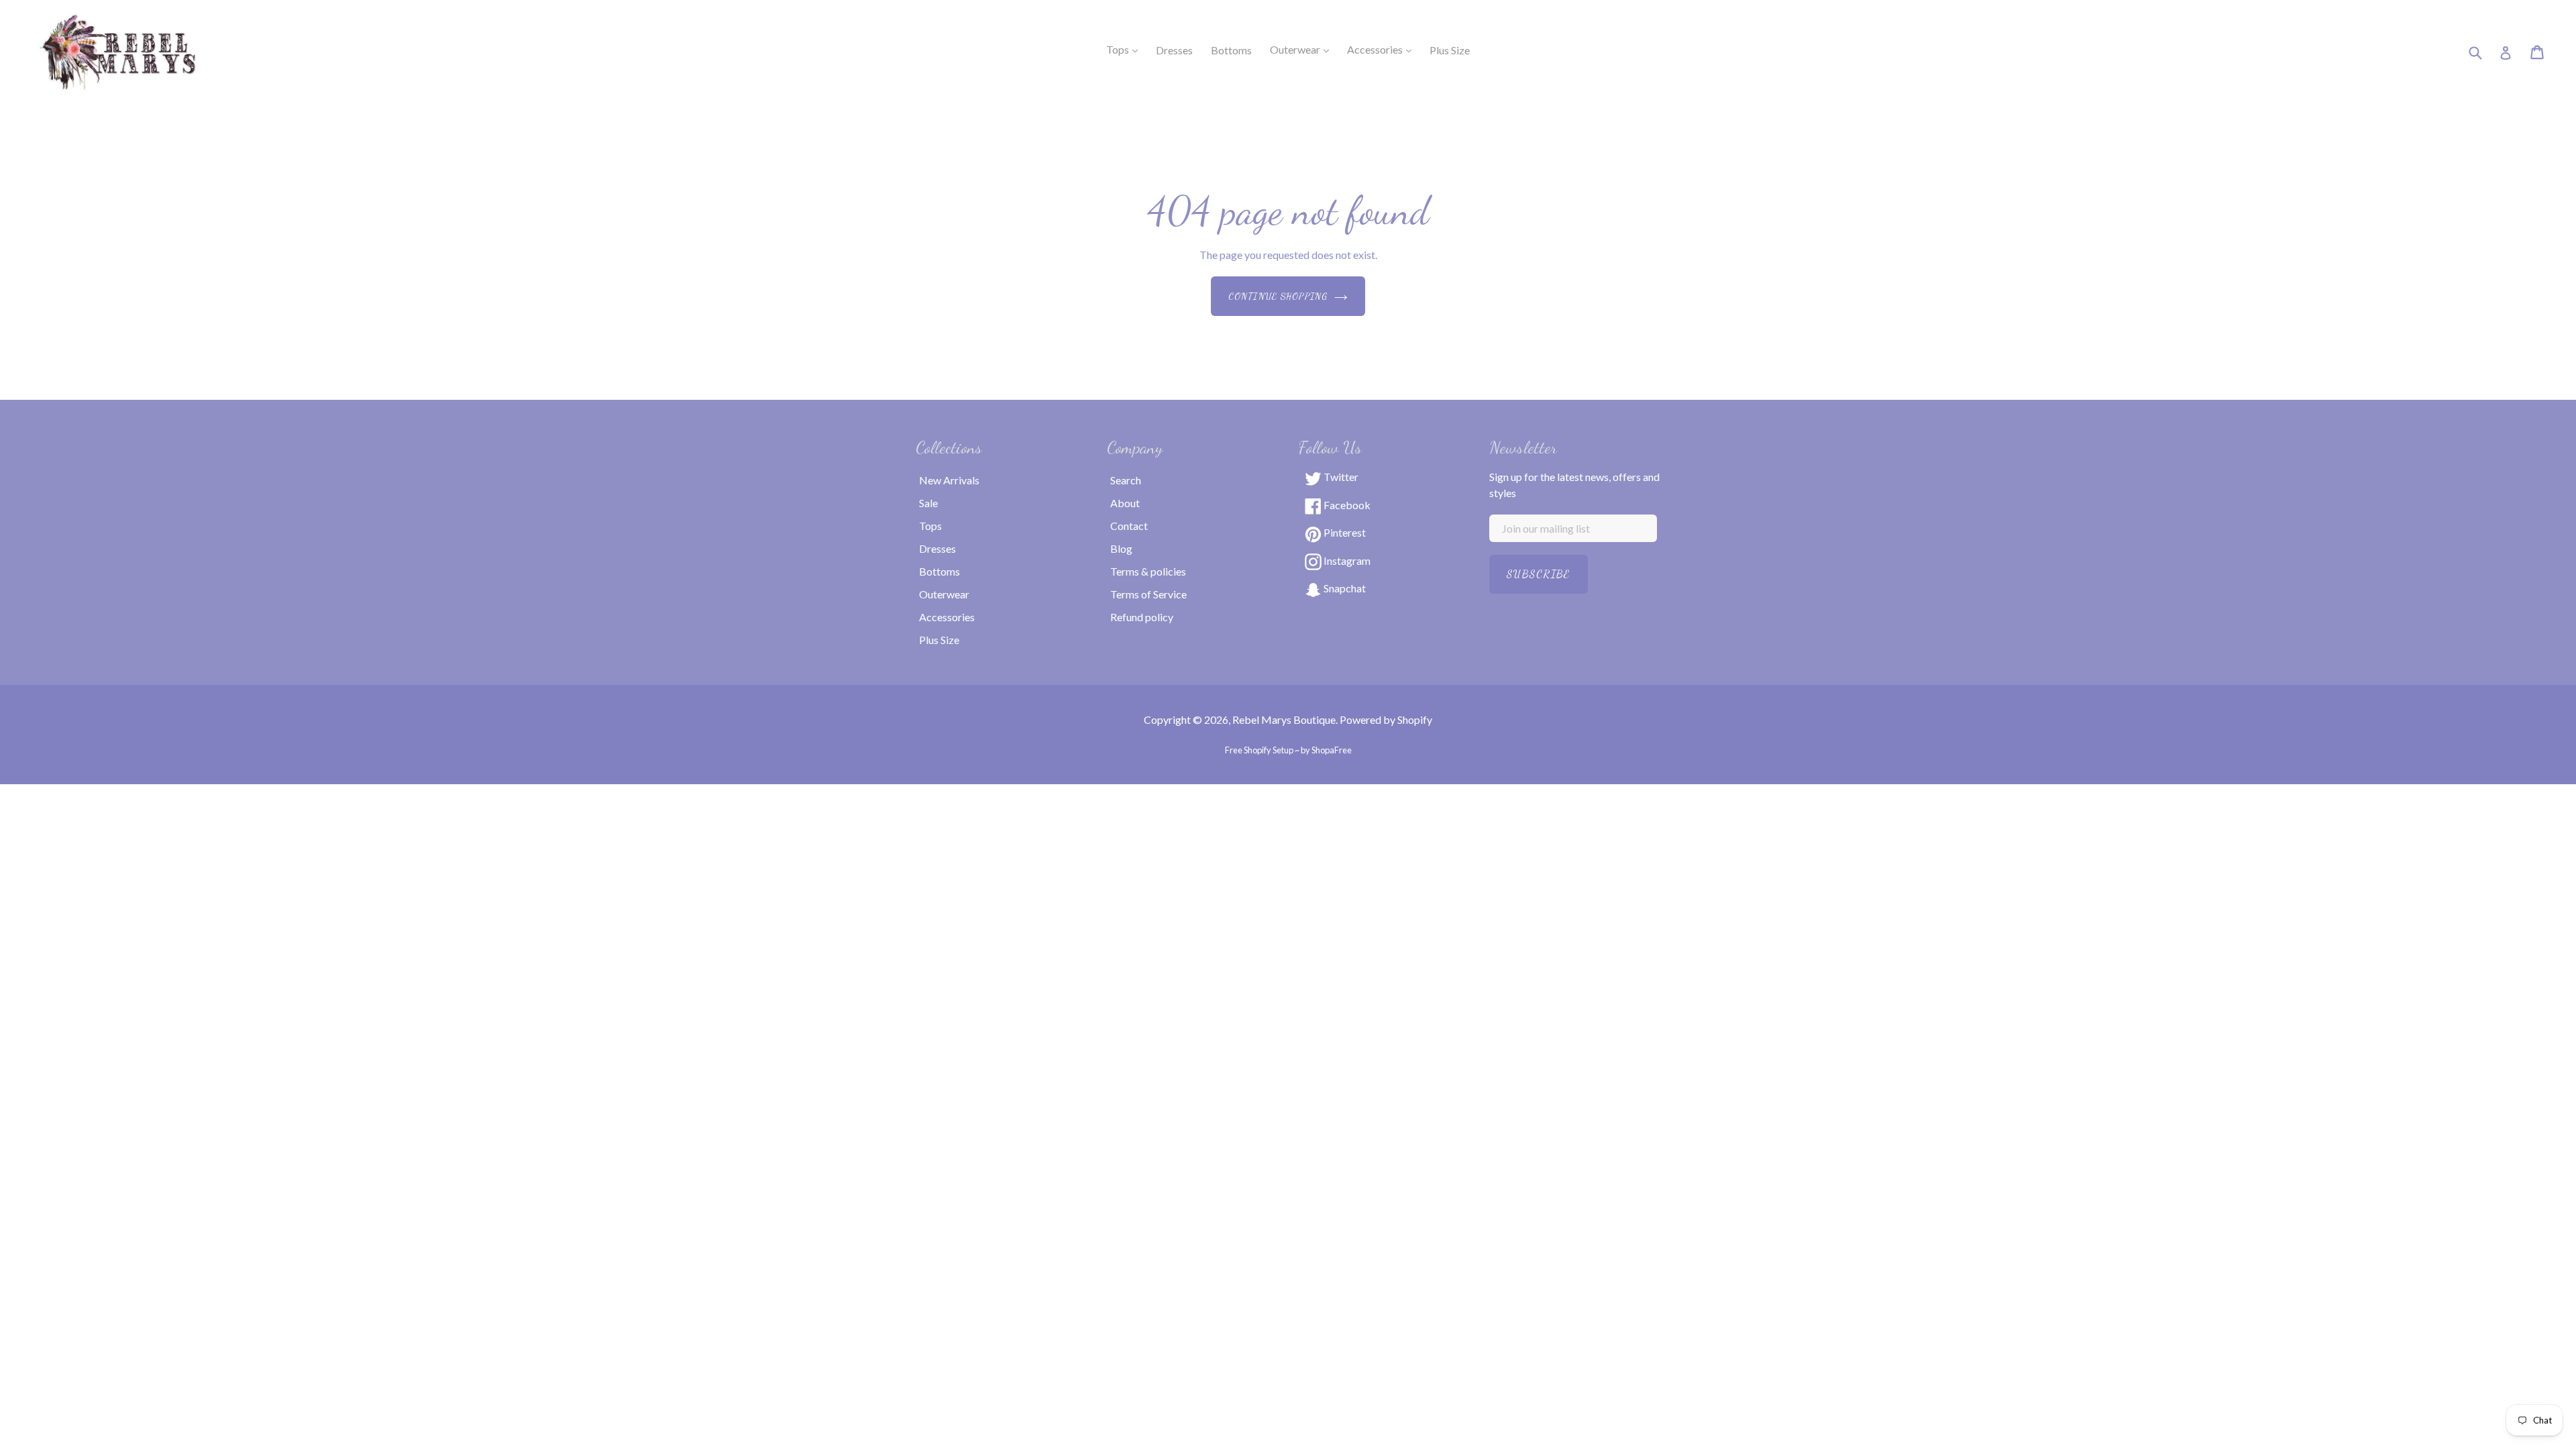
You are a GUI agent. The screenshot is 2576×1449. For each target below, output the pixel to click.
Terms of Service (1148, 594)
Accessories (1383, 49)
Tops (1126, 49)
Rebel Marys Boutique (1284, 719)
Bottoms (940, 571)
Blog (1121, 548)
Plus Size (939, 640)
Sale (928, 503)
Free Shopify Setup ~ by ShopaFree (1288, 750)
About (1125, 503)
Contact (1129, 526)
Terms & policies (1148, 571)
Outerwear (1303, 49)
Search (1126, 480)
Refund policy (1142, 617)
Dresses (937, 548)
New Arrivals (949, 480)
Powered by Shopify (1386, 719)
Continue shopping (1278, 296)
